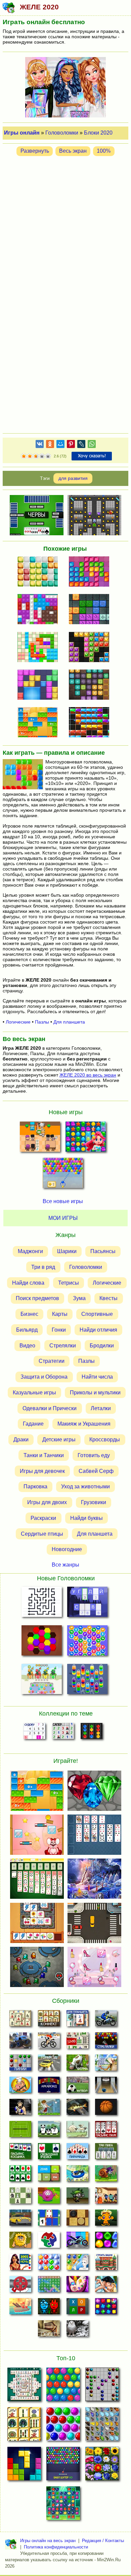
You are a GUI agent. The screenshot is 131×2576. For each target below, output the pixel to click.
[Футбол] (77, 2087)
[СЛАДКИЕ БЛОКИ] (91, 723)
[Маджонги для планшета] (77, 2020)
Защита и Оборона (44, 1377)
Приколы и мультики (95, 1393)
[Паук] (106, 2131)
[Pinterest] (71, 445)
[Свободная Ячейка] (49, 2153)
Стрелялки (63, 1345)
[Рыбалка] (77, 2109)
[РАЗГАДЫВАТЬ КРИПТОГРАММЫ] (88, 1603)
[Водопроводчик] (20, 2286)
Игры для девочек (42, 1471)
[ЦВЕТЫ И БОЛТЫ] (41, 1680)
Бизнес (29, 1314)
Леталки (101, 1408)
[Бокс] (20, 2109)
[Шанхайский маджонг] (20, 2020)
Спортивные (97, 1314)
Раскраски (43, 1518)
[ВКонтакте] (40, 445)
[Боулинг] (106, 2087)
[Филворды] (49, 2286)
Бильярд (27, 1330)
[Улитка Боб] (106, 2175)
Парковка (35, 1487)
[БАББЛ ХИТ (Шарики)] (63, 1175)
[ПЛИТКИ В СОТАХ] (41, 1642)
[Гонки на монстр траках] (20, 2042)
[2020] (40, 648)
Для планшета (69, 1022)
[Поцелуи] (106, 2286)
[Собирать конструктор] (77, 2242)
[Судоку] (34, 1733)
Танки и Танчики (44, 1455)
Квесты (108, 1298)
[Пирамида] (77, 2153)
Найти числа (97, 1377)
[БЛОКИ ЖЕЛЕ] (40, 723)
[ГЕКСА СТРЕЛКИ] (88, 1642)
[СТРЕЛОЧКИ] (41, 1603)
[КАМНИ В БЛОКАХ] (91, 648)
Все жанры (65, 1564)
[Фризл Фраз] (49, 2197)
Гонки (59, 1330)
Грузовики (94, 1502)
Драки (21, 1440)
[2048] (49, 2175)
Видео (27, 1345)
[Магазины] (106, 2197)
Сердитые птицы (42, 1533)
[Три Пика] (106, 2153)
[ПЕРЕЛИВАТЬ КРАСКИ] (88, 1680)
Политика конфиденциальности (56, 2547)
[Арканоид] (49, 2087)
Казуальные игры (34, 1393)
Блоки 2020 (98, 133)
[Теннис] (20, 2131)
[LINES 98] (102, 2386)
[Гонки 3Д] (49, 2065)
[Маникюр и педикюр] (77, 2286)
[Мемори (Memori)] (49, 2220)
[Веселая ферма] (77, 2065)
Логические (18, 1022)
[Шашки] (77, 2220)
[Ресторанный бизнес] (20, 2087)
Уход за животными (85, 1487)
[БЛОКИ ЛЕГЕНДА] (24, 2466)
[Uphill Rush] (77, 2175)
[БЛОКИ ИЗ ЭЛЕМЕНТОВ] (91, 610)
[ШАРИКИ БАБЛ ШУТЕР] (63, 2386)
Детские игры (59, 1440)
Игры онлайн (22, 133)
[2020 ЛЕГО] (40, 610)
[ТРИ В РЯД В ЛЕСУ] (63, 2505)
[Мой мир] (60, 445)
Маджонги (30, 1251)
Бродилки (102, 1345)
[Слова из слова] (77, 2308)
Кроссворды (105, 1440)
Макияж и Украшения (84, 1424)
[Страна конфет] (106, 2242)
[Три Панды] (49, 2131)
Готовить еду (94, 1455)
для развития (73, 478)
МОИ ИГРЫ (63, 1218)
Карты (60, 1314)
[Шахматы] (20, 2197)
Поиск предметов (37, 1298)
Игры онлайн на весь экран (48, 2541)
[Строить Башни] (106, 2264)
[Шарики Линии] (20, 2065)
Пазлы (42, 1022)
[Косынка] (20, 2153)
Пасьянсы (103, 1251)
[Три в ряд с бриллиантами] (106, 2308)
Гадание (33, 1424)
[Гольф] (49, 2109)
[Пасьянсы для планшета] (20, 2175)
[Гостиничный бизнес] (106, 2065)
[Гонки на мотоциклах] (106, 2020)
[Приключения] (77, 2330)
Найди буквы (86, 1518)
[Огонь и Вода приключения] (49, 2308)
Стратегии (52, 1361)
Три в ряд (43, 1267)
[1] (24, 456)
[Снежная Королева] (77, 2264)
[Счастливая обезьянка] (106, 2220)
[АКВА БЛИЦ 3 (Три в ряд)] (86, 1139)
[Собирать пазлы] (49, 2242)
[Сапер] (63, 1733)
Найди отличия (98, 1330)
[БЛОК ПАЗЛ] (40, 685)
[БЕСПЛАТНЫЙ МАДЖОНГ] (24, 2386)
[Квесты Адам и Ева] (20, 2242)
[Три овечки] (77, 2131)
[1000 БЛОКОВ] (91, 685)
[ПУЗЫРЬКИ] (63, 2426)
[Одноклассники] (50, 445)
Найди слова (28, 1282)
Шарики (67, 1251)
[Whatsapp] (92, 445)
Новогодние (67, 1549)
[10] (91, 572)
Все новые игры (63, 1201)
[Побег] (49, 2330)
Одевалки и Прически (50, 1408)
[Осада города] (77, 2197)
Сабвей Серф (96, 1471)
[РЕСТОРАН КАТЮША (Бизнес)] (40, 1139)
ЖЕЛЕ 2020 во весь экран (88, 1075)
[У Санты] (49, 2264)
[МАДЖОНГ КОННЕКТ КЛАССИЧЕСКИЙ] (24, 2426)
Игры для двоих (47, 1502)
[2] (27, 456)
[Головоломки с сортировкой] (92, 1733)
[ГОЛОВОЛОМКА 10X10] (40, 572)
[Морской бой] (20, 2308)
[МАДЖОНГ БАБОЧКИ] (102, 2426)
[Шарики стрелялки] (106, 2042)
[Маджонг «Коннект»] (49, 2020)
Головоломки (62, 133)
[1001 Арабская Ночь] (20, 2264)
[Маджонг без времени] (77, 2042)
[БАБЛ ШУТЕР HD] (63, 2466)
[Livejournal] (81, 445)
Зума (79, 1298)
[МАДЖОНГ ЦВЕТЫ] (102, 2466)
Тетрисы (69, 1282)
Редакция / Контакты (103, 2541)
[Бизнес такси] (20, 2220)
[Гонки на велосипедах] (49, 2042)
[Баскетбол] (106, 2109)
